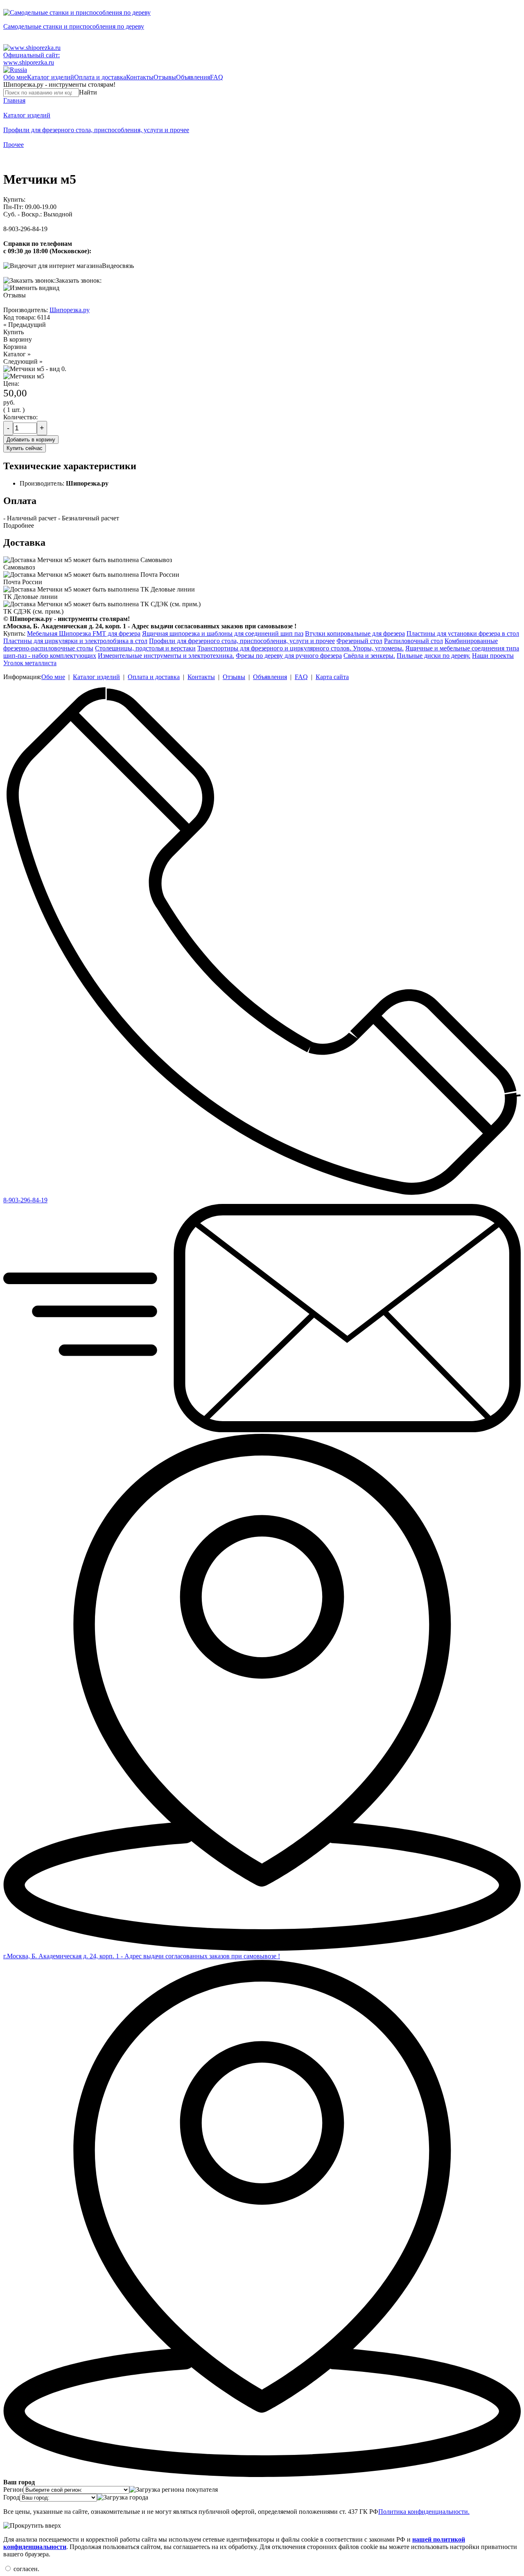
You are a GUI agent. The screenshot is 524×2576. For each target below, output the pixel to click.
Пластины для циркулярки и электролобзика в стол (75, 641)
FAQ (217, 77)
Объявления (193, 77)
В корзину (18, 339)
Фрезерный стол (359, 641)
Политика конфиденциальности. (424, 2512)
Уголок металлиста (30, 663)
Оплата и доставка (100, 77)
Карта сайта (332, 677)
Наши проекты (493, 656)
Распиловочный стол (413, 641)
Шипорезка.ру (70, 310)
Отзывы (165, 77)
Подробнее (19, 525)
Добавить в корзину (31, 440)
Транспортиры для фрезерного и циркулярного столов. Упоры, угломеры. (300, 648)
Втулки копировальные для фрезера (355, 633)
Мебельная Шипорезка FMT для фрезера (84, 633)
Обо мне (15, 77)
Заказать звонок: (79, 280)
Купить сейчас (25, 448)
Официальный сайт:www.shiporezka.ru (32, 59)
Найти (88, 92)
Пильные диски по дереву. (434, 656)
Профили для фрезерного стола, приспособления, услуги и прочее (96, 130)
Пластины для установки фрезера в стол (463, 633)
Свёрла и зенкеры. (369, 656)
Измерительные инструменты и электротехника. (166, 656)
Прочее (14, 145)
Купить (14, 332)
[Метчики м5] (24, 376)
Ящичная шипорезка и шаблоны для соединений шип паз (223, 633)
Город (11, 2497)
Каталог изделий (51, 77)
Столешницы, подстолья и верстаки (145, 648)
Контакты (140, 77)
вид (54, 288)
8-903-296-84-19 (25, 229)
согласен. (26, 2569)
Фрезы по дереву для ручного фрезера (289, 656)
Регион (13, 2489)
